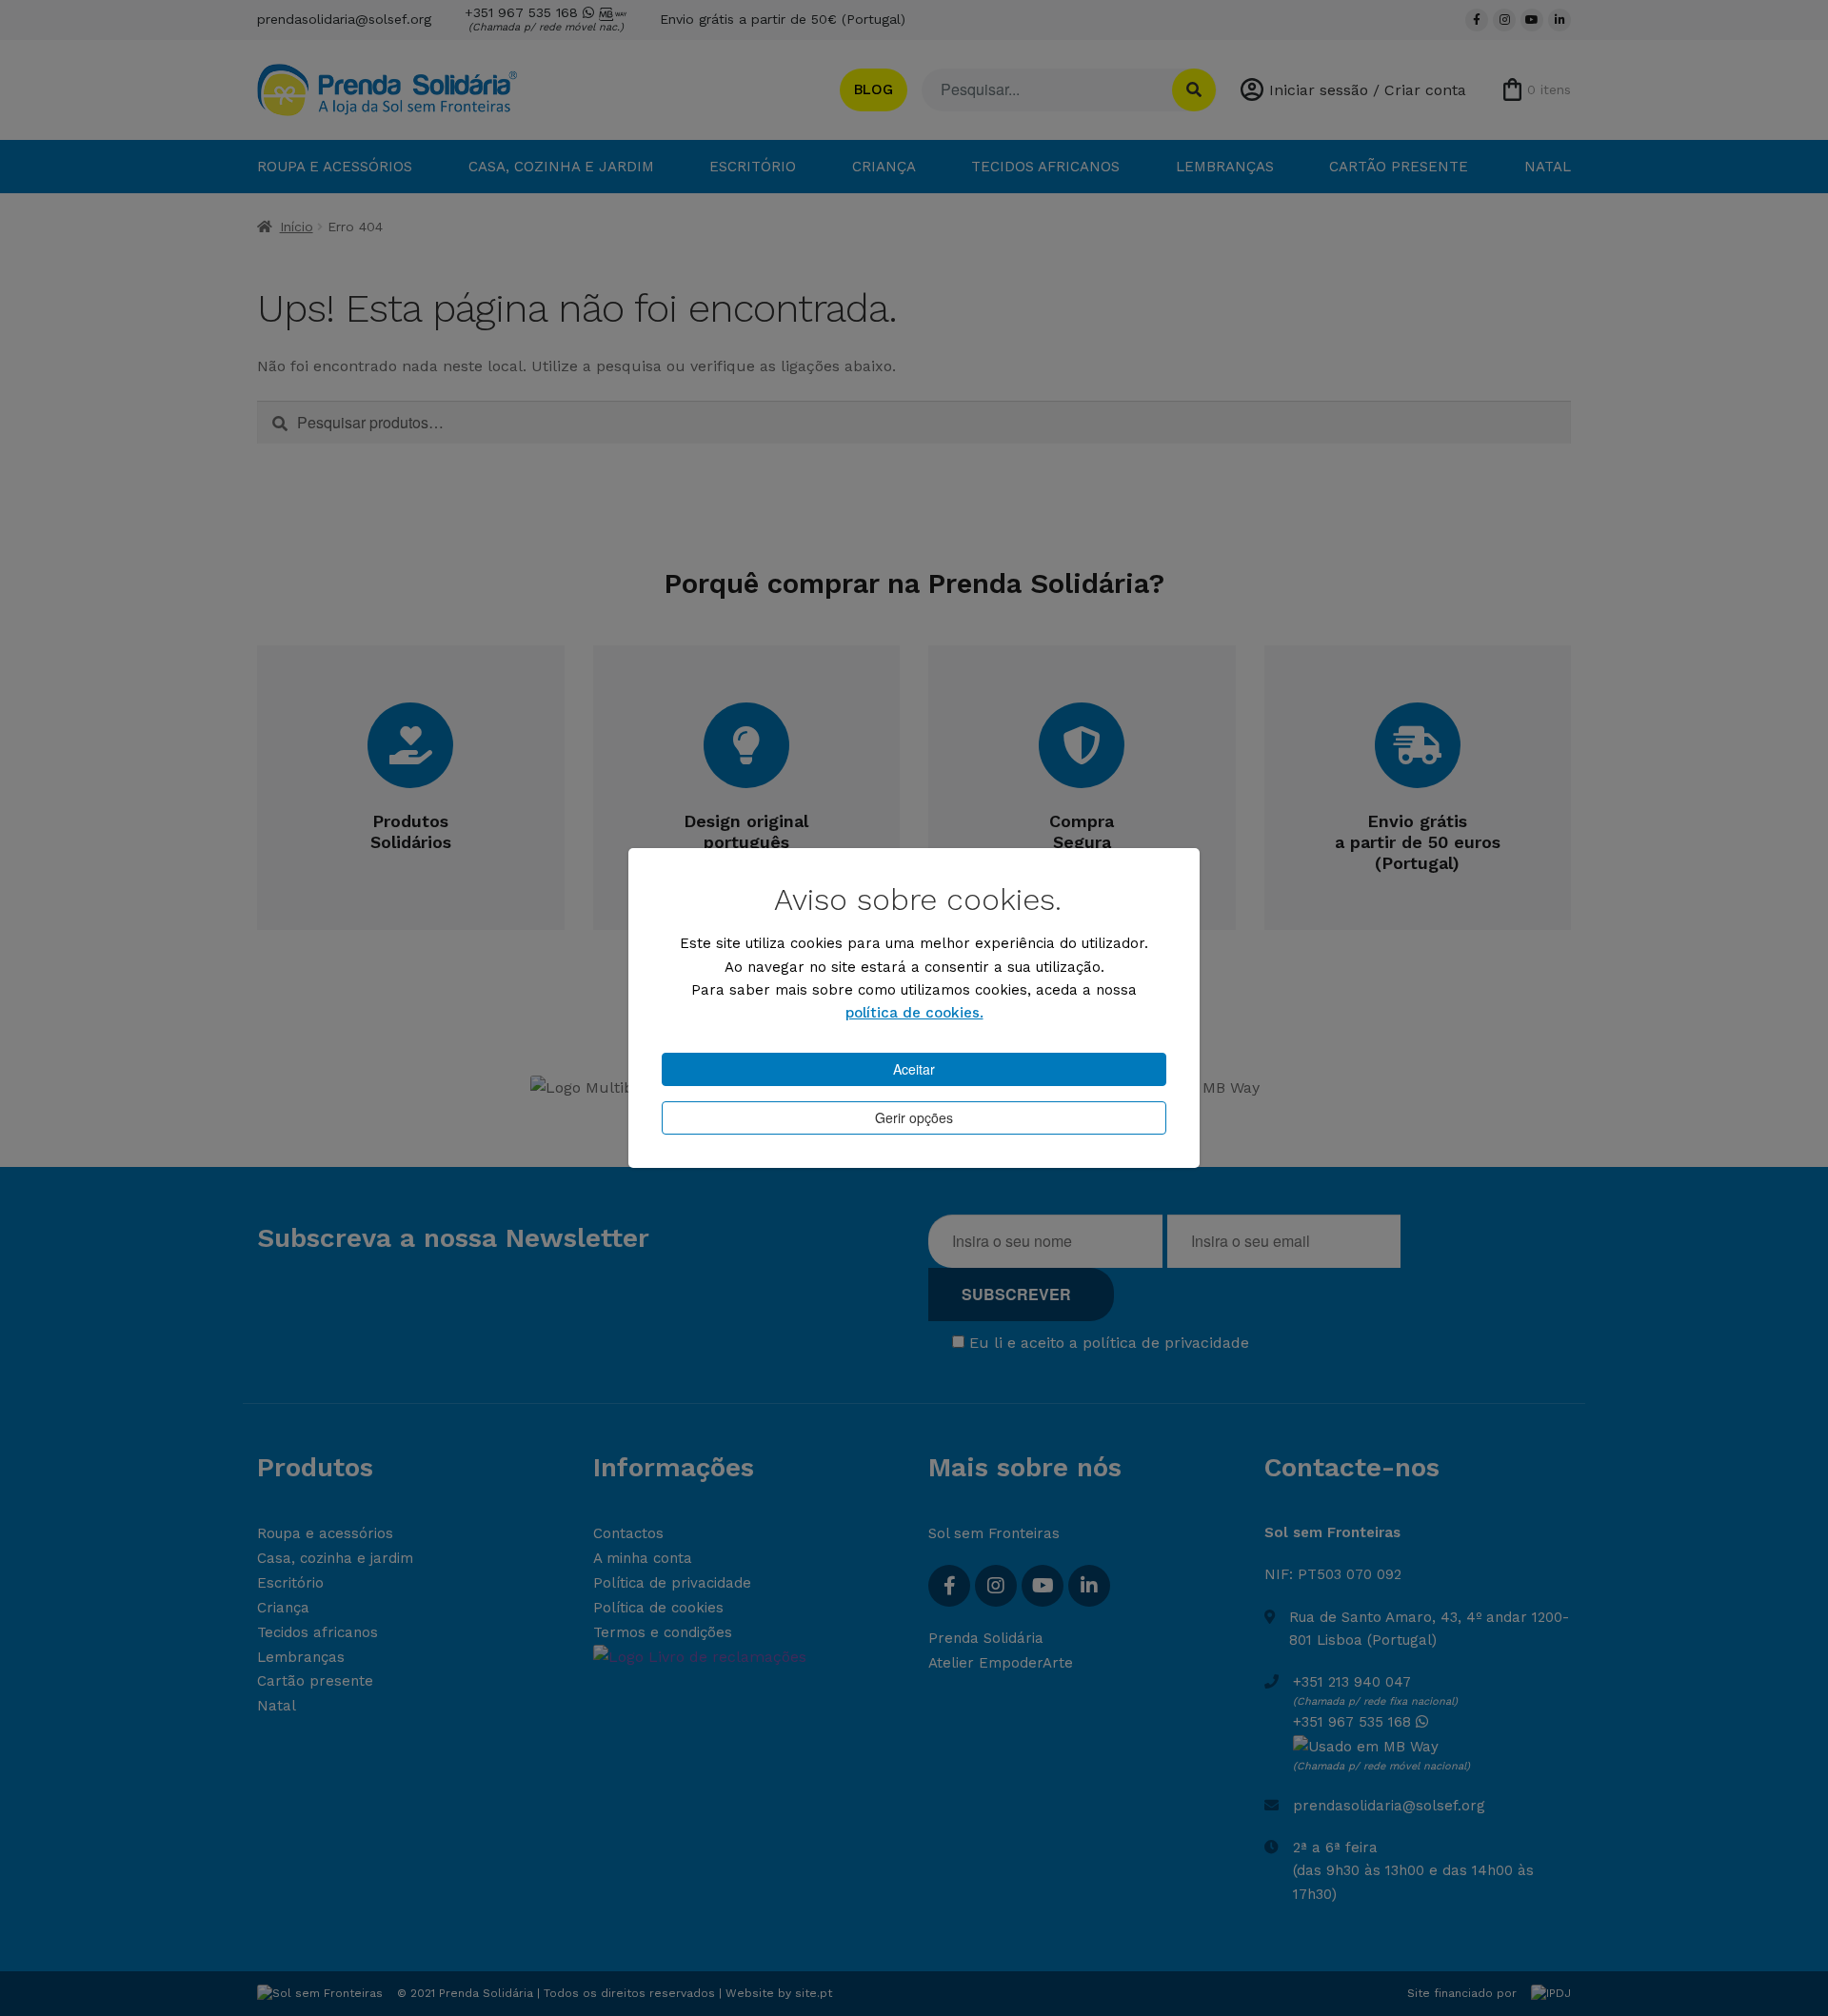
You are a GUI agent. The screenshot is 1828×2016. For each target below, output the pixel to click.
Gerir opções (914, 1117)
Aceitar (914, 1069)
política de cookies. (914, 1013)
